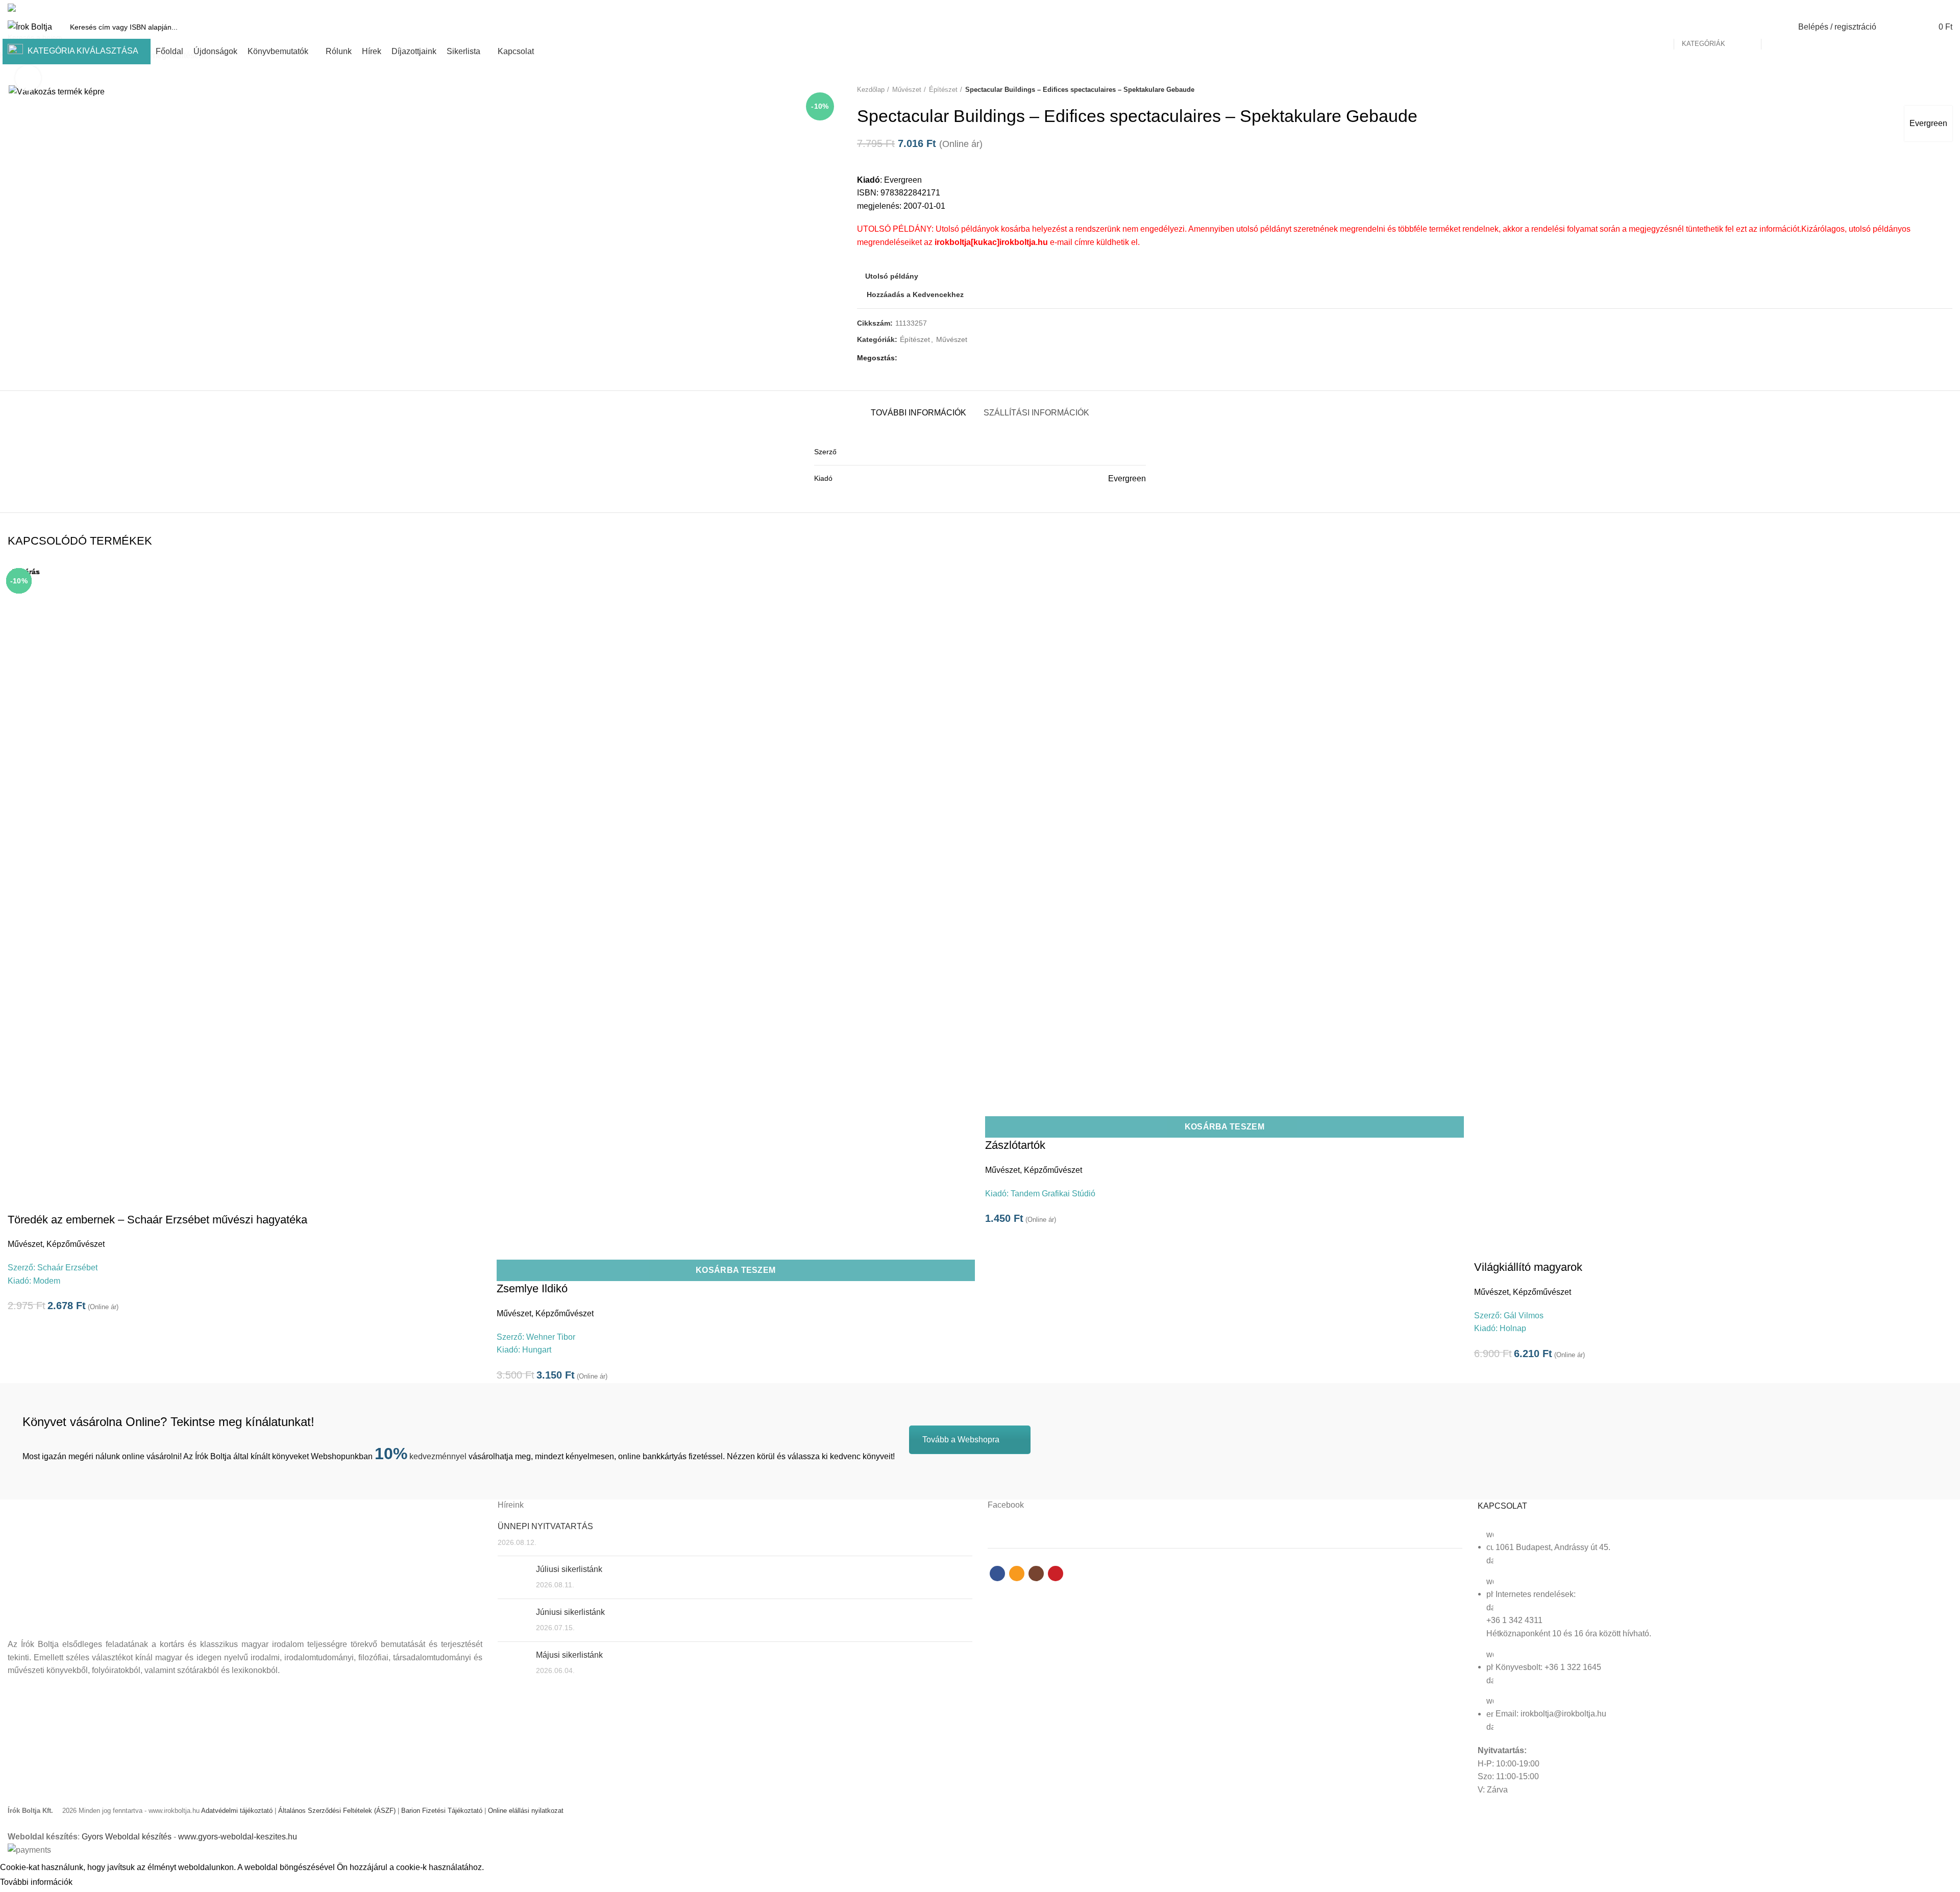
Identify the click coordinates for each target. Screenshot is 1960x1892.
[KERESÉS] (1775, 27)
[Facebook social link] (1911, 8)
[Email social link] (1923, 8)
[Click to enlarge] (28, 78)
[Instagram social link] (1935, 8)
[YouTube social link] (1946, 8)
